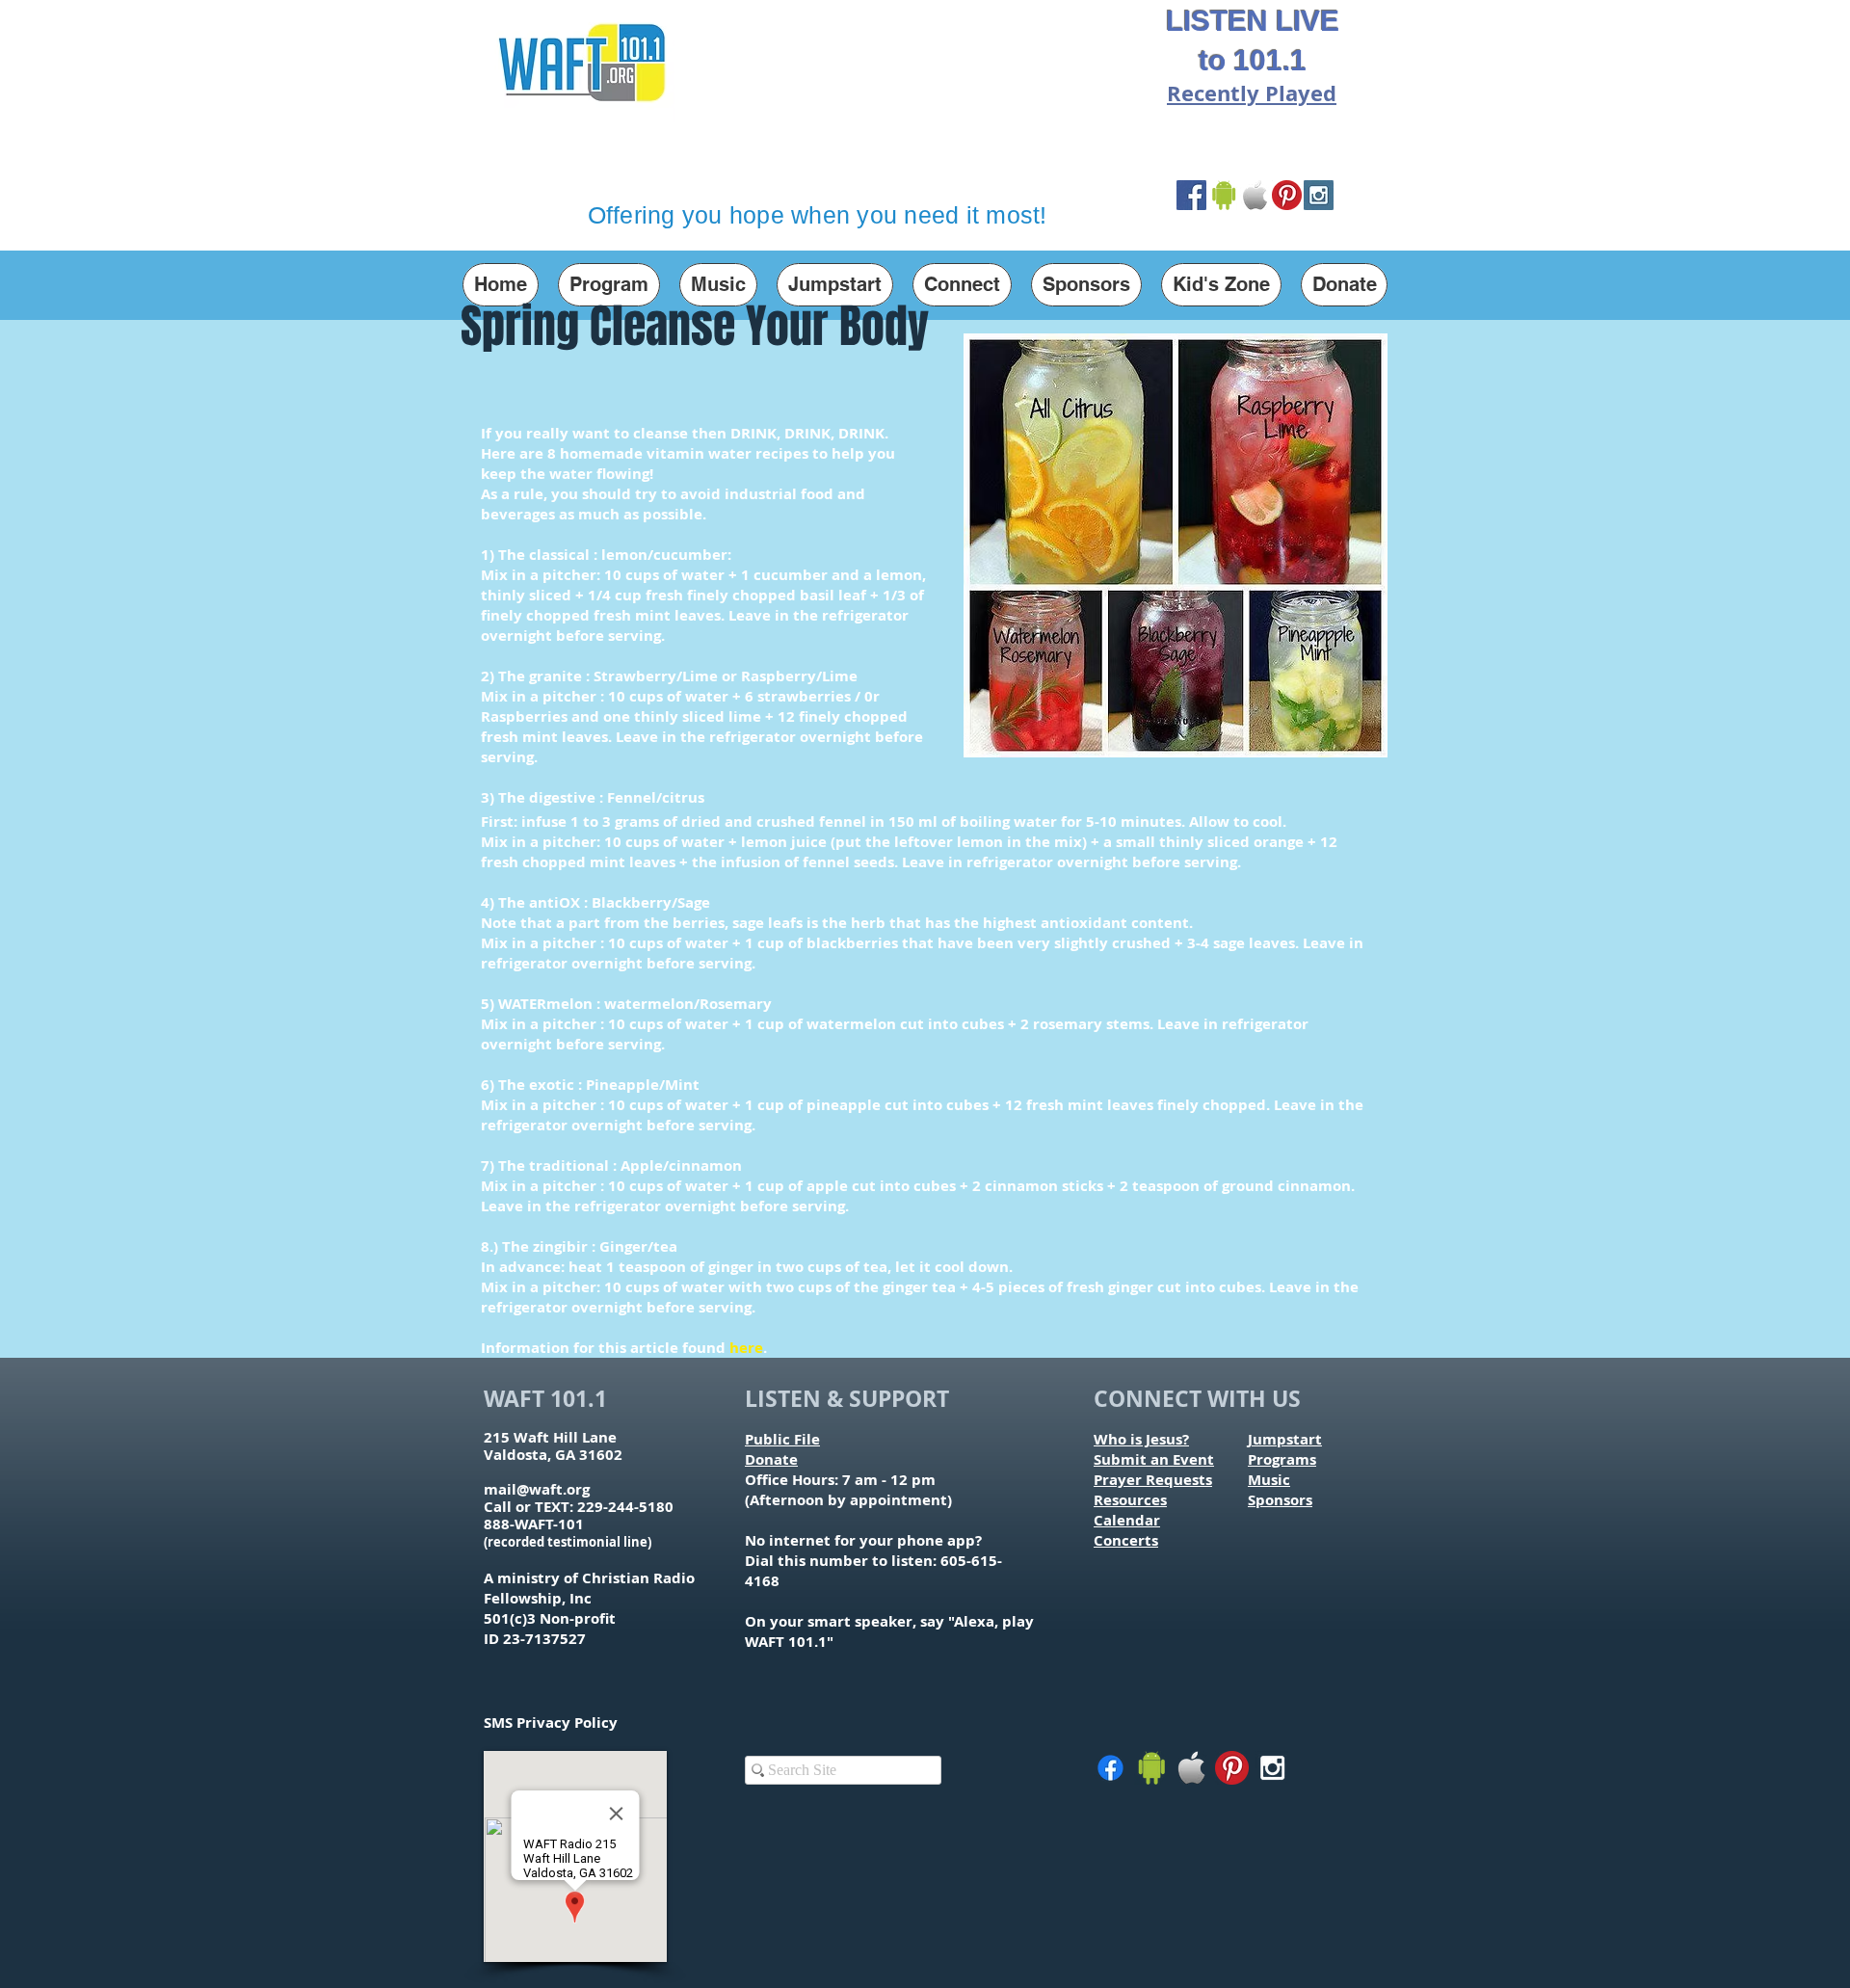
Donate (771, 1459)
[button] (609, 285)
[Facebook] (1110, 1768)
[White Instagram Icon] (1272, 1768)
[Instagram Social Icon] (1319, 195)
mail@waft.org (537, 1489)
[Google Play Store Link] (1223, 195)
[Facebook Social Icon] (1191, 195)
